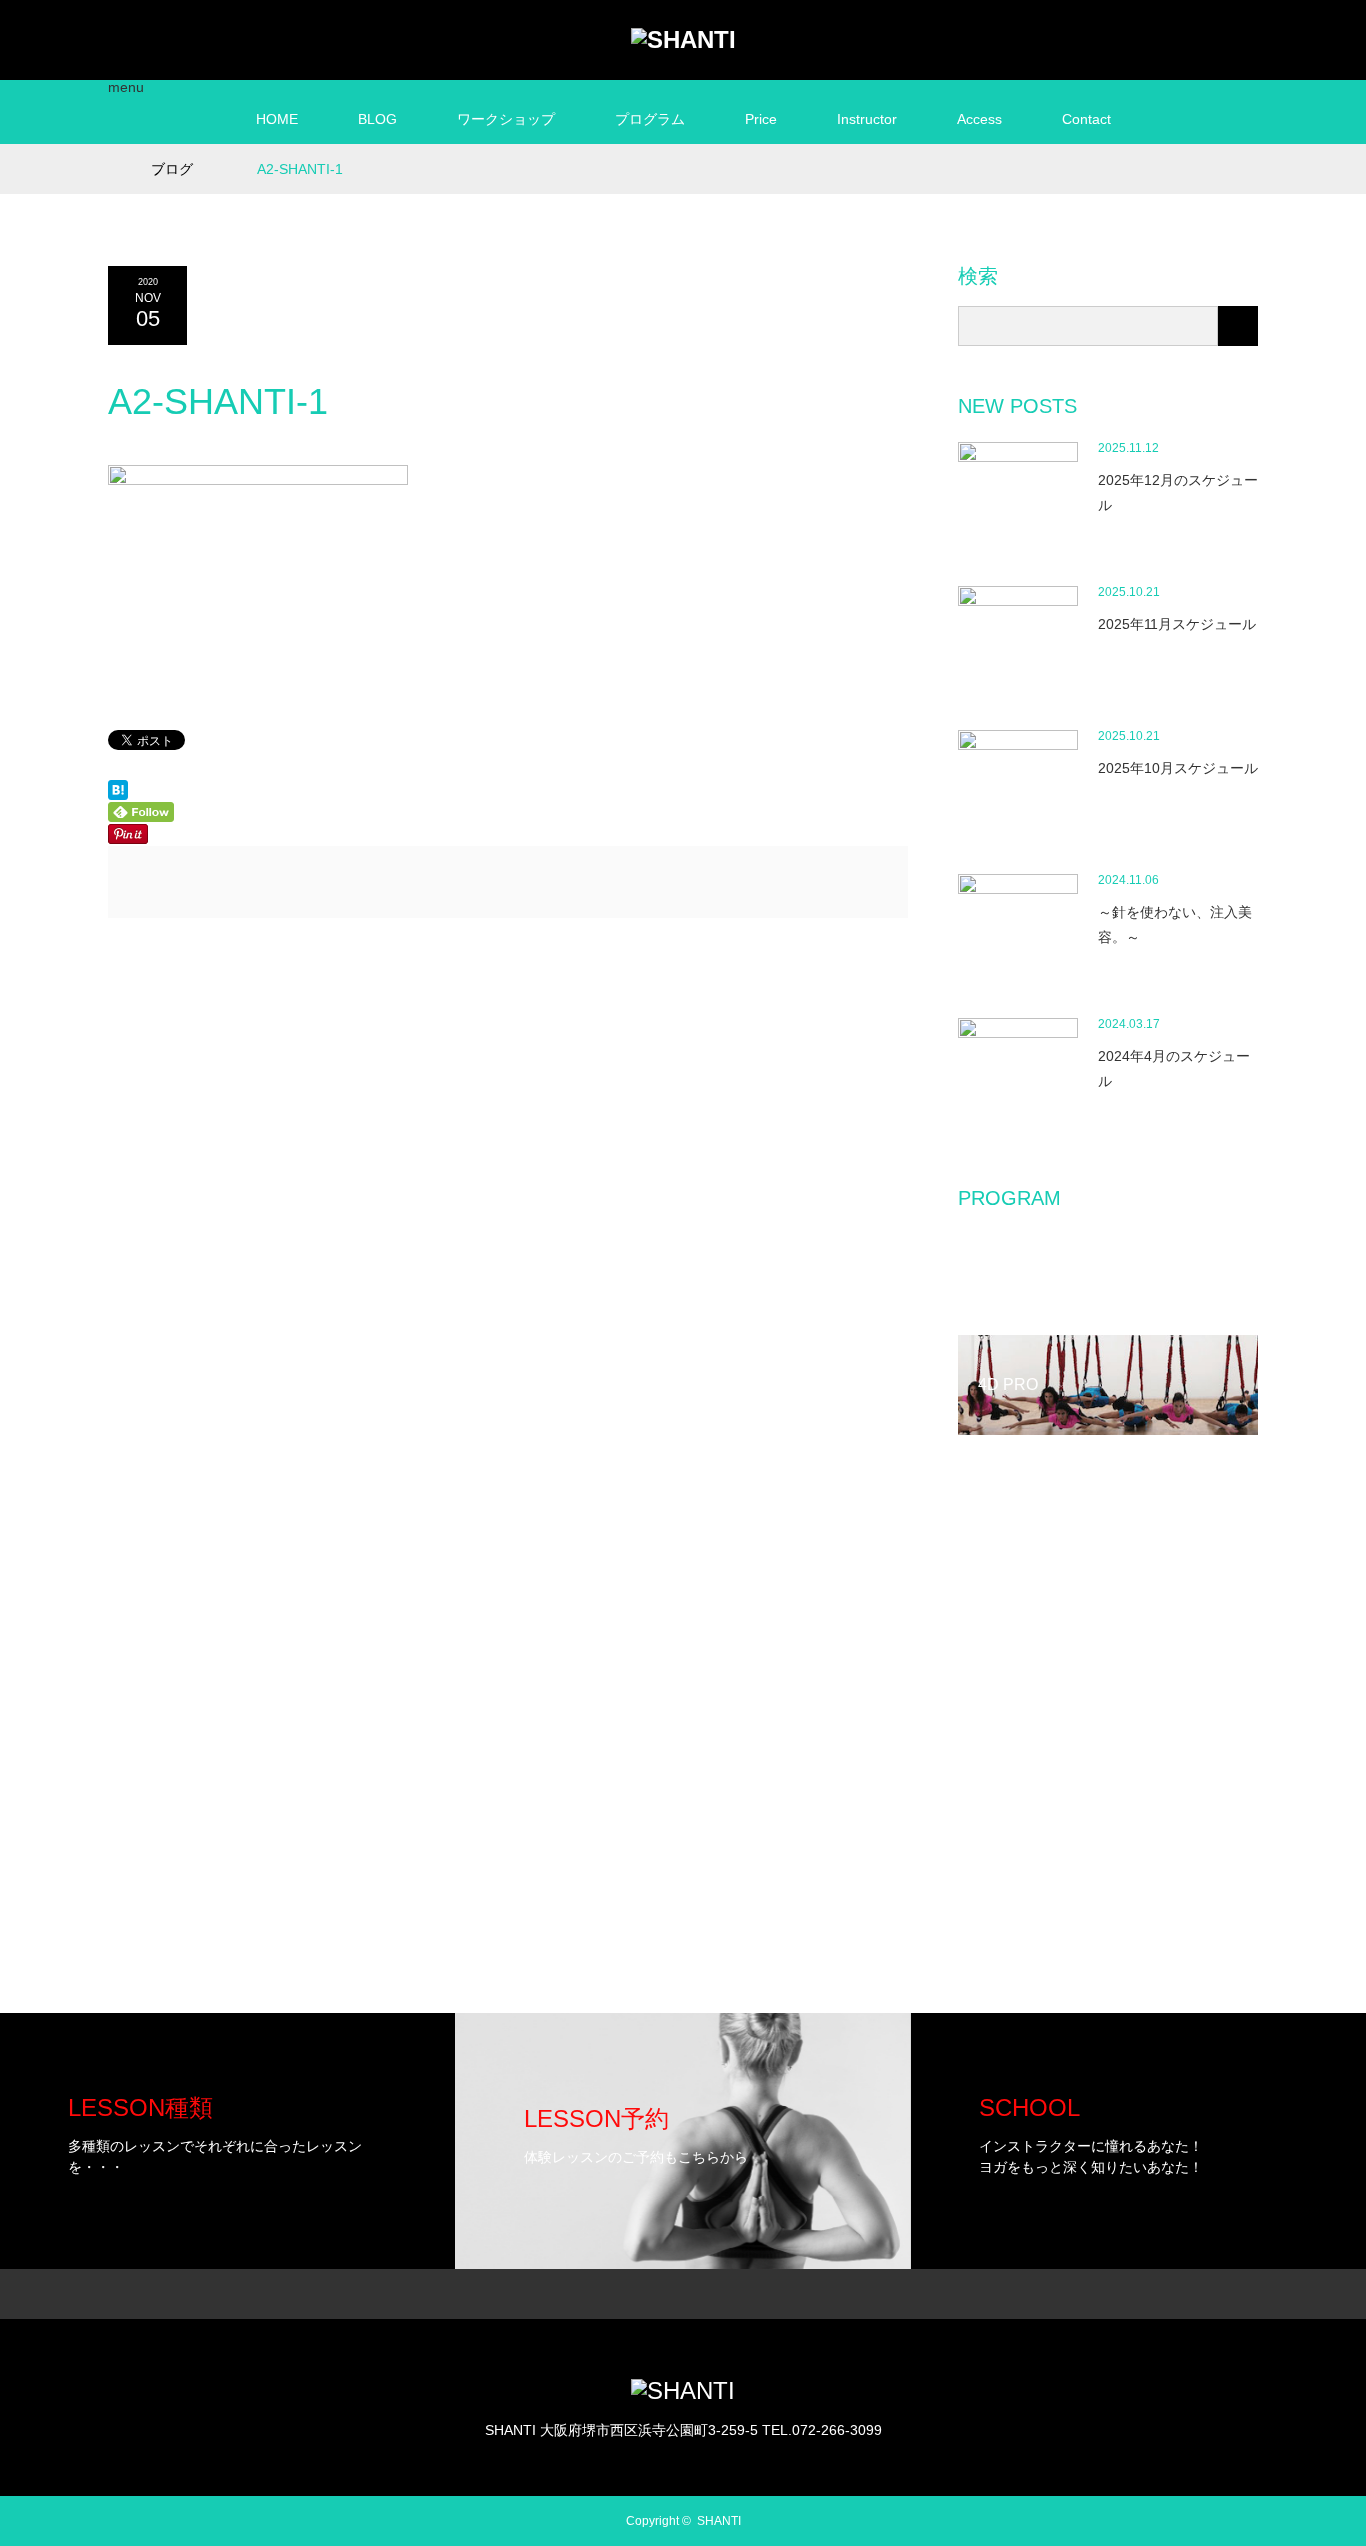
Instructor (867, 119)
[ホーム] (114, 151)
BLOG (377, 119)
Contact (1086, 119)
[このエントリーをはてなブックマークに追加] (118, 795)
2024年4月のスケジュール (1174, 1068)
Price (761, 119)
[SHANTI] (683, 40)
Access (979, 119)
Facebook (1168, 36)
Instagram (1203, 36)
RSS (1238, 36)
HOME (277, 119)
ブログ (172, 169)
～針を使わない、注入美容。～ (1175, 924)
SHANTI (719, 2521)
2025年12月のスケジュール (1178, 492)
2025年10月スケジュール (1178, 768)
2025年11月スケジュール (1177, 624)
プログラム (650, 119)
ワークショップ (506, 119)
